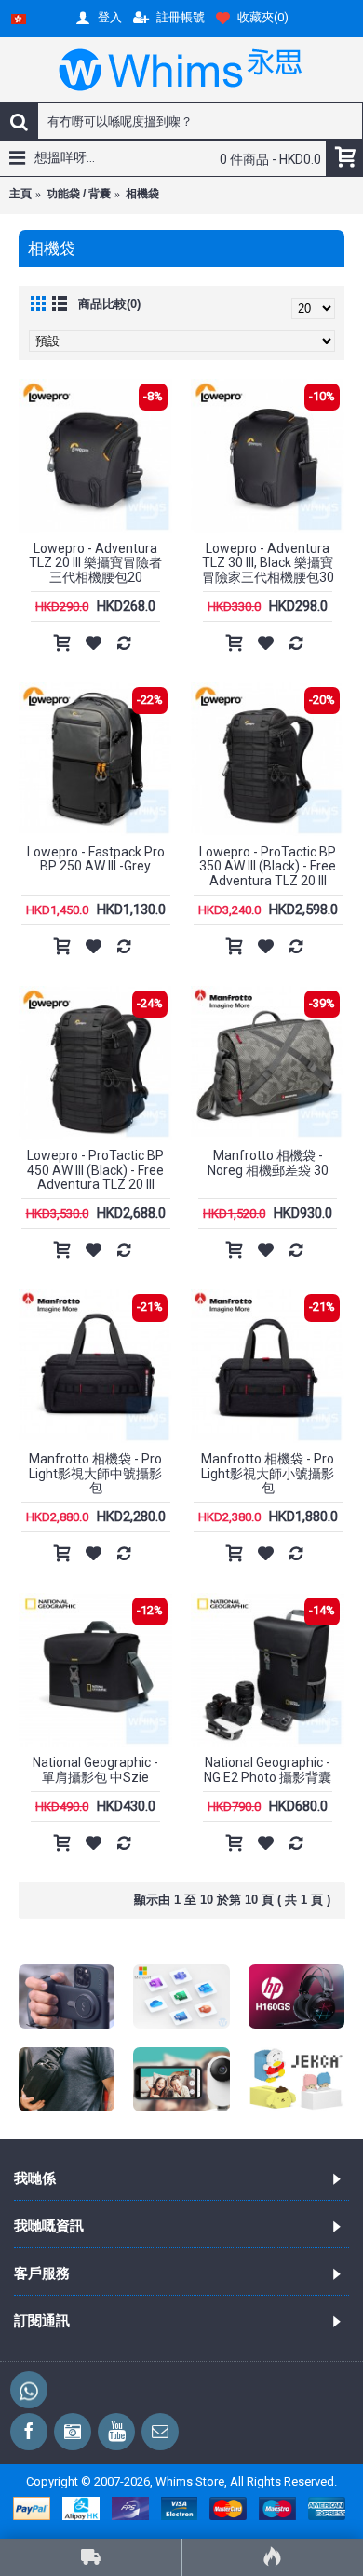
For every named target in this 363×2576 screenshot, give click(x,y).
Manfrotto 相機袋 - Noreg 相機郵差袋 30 (268, 1162)
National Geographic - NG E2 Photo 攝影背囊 (268, 1769)
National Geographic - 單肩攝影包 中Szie (95, 1769)
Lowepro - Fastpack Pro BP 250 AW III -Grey (96, 859)
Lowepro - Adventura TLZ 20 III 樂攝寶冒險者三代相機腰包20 (95, 563)
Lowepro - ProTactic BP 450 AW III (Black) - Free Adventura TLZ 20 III (95, 1170)
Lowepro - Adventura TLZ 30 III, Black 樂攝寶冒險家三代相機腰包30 (268, 563)
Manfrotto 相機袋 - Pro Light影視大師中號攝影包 (95, 1473)
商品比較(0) (109, 304)
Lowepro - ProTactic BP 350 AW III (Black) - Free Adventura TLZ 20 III (268, 866)
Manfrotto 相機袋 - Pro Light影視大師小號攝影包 (268, 1473)
